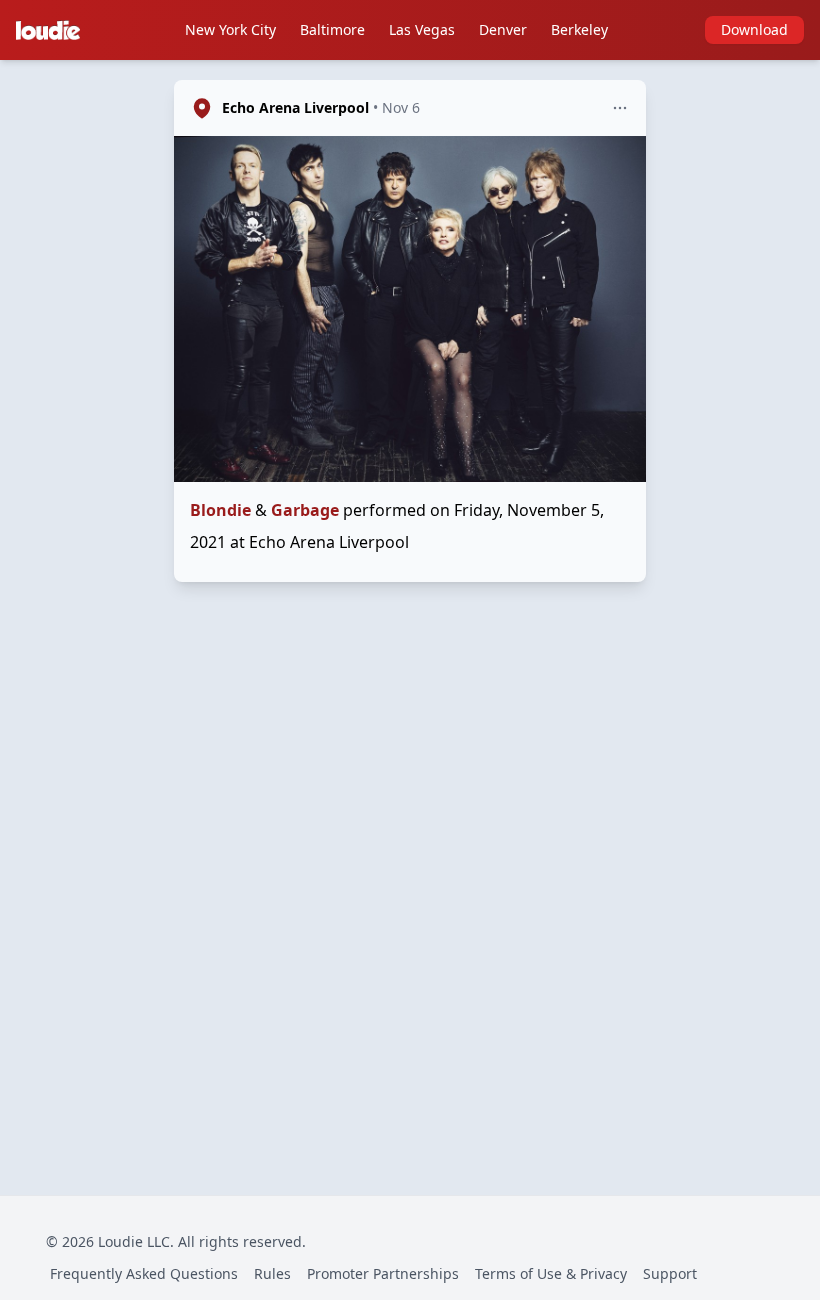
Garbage (305, 510)
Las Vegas (422, 29)
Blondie (220, 510)
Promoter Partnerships (383, 1273)
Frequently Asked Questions (144, 1273)
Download (754, 29)
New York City (230, 29)
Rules (272, 1273)
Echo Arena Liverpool (295, 107)
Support (670, 1273)
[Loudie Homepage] (52, 30)
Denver (503, 29)
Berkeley (579, 29)
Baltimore (332, 29)
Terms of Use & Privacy (551, 1273)
